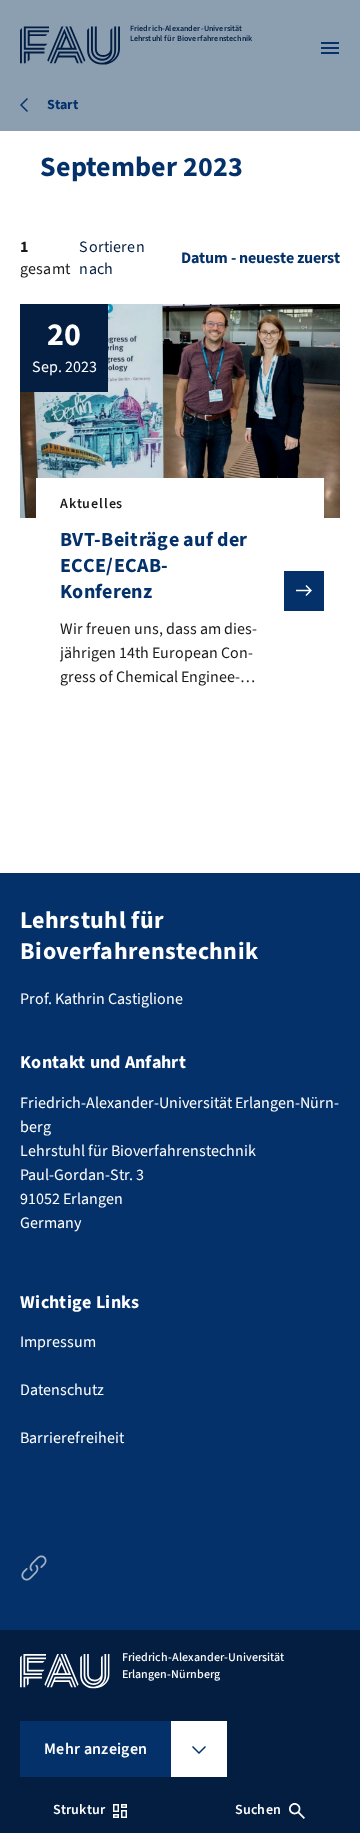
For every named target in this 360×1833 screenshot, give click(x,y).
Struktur (79, 1810)
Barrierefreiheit (72, 1438)
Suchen (258, 1810)
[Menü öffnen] (330, 48)
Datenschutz (62, 1390)
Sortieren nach (111, 258)
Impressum (58, 1342)
